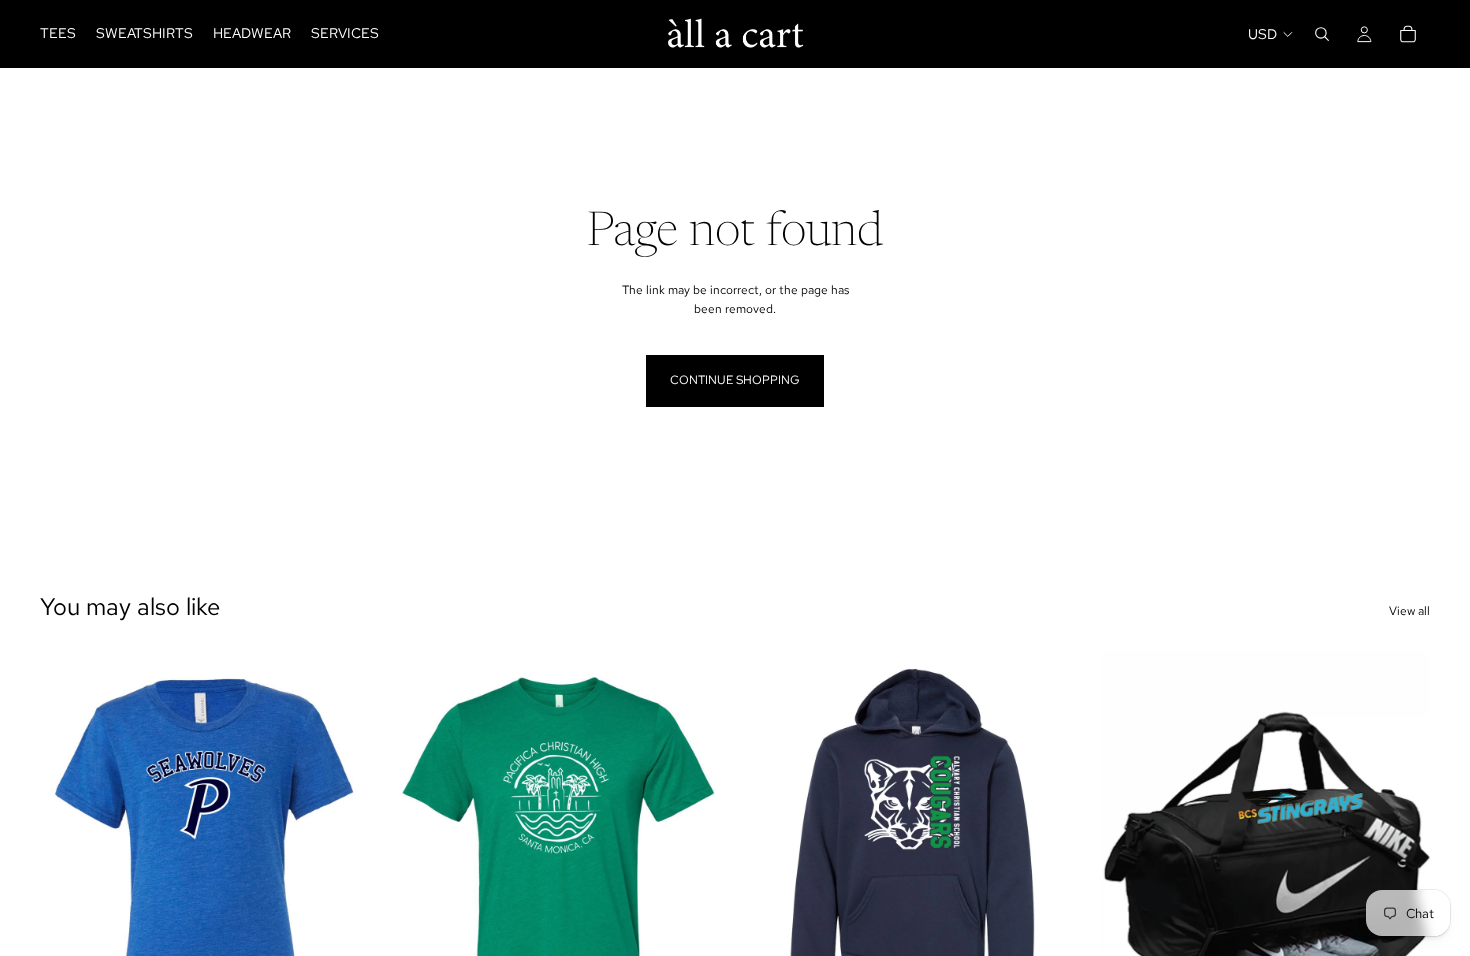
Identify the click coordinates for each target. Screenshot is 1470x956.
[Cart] (1408, 34)
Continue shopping (735, 380)
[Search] (1322, 34)
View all (1409, 611)
